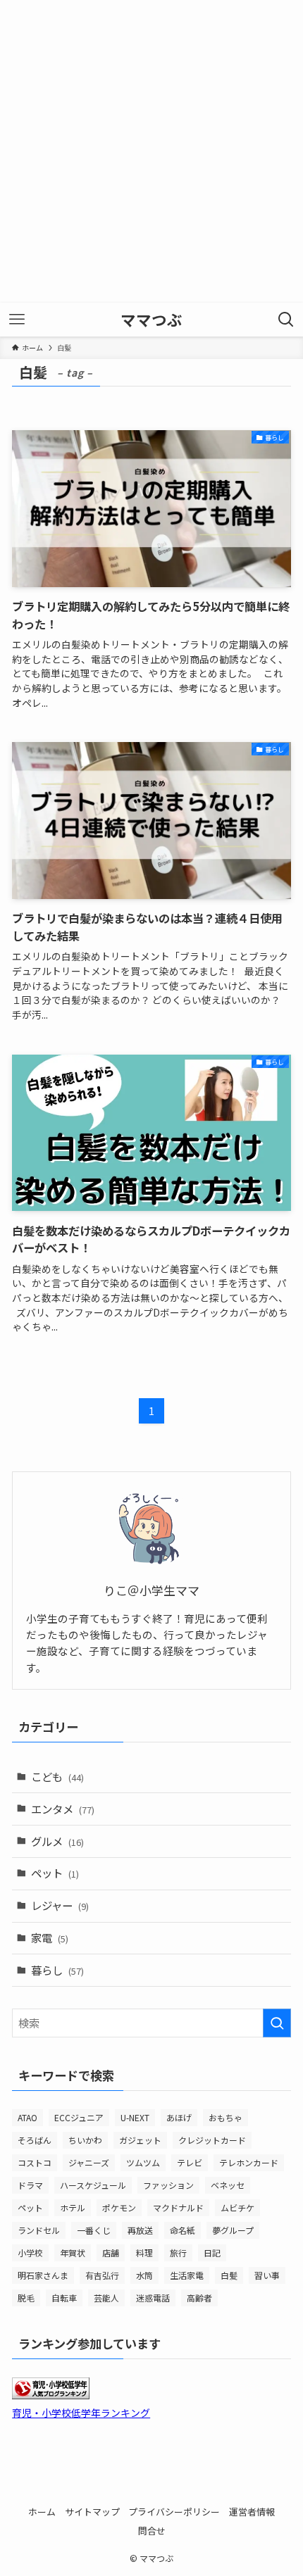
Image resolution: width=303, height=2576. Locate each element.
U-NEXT (135, 2117)
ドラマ (30, 2185)
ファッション (168, 2185)
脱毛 (26, 2298)
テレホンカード (249, 2162)
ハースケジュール (93, 2185)
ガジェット (140, 2140)
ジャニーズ (89, 2162)
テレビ (190, 2162)
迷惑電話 (153, 2298)
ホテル (73, 2207)
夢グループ (233, 2230)
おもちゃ (225, 2117)
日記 (212, 2253)
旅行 (178, 2253)
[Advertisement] (151, 151)
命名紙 (183, 2230)
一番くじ (94, 2230)
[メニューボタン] (17, 320)
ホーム (42, 2512)
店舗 (111, 2253)
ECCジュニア (79, 2117)
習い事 (267, 2275)
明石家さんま (43, 2275)
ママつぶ (151, 320)
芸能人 (106, 2298)
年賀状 (73, 2253)
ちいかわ (85, 2140)
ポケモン (119, 2207)
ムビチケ (237, 2207)
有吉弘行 (102, 2275)
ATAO (27, 2117)
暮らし (57, 1970)
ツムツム (143, 2162)
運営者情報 (252, 2512)
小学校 (30, 2253)
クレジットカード (212, 2140)
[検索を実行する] (277, 2023)
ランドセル (39, 2230)
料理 (144, 2253)
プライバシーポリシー (174, 2512)
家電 (50, 1937)
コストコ (35, 2162)
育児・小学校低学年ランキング (81, 2413)
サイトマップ (92, 2512)
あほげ (179, 2117)
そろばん (35, 2140)
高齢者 (199, 2298)
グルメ (57, 1841)
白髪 (229, 2275)
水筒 (144, 2275)
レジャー (60, 1905)
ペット (55, 1873)
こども (57, 1776)
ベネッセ (228, 2185)
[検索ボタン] (286, 320)
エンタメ (63, 1809)
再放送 (140, 2230)
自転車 (64, 2298)
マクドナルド (178, 2207)
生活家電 (187, 2275)
